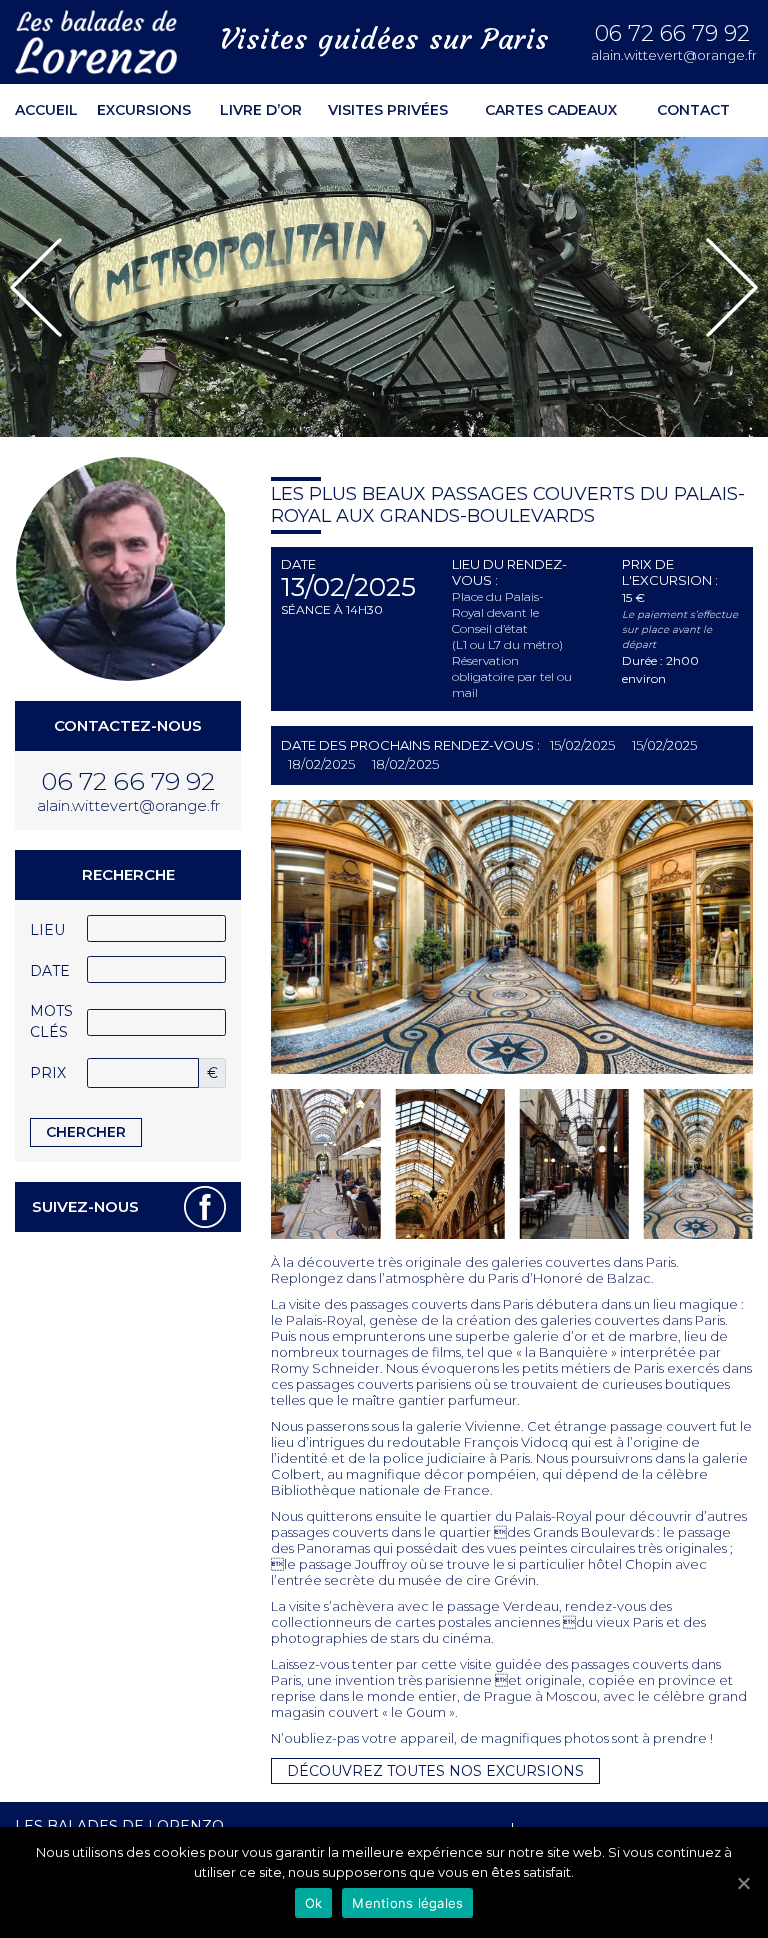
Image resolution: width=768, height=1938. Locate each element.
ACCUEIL (46, 110)
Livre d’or (261, 110)
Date (50, 971)
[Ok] (743, 1883)
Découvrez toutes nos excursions (435, 1771)
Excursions (144, 110)
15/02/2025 (582, 745)
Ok (314, 1903)
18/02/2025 (321, 764)
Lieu (47, 930)
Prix (48, 1073)
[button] (36, 287)
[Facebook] (205, 1206)
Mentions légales (407, 1903)
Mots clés (51, 1021)
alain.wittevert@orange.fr (672, 55)
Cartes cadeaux (551, 110)
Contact (693, 110)
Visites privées (388, 110)
